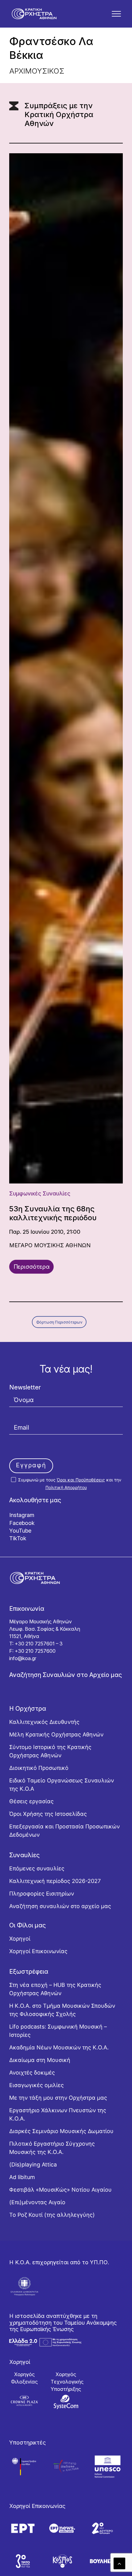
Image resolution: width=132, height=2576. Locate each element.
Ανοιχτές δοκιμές (32, 2073)
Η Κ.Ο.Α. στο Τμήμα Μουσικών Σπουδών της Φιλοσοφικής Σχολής (62, 2010)
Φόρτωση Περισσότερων (59, 1322)
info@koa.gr (23, 1658)
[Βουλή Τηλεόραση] (102, 2561)
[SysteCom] (66, 2402)
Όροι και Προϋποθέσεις (81, 1480)
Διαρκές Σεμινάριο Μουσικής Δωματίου (61, 2131)
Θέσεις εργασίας (31, 1801)
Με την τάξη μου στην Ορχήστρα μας (58, 2098)
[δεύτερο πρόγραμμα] (102, 2528)
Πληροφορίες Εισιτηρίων (42, 1894)
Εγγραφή (31, 1465)
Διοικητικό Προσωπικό (39, 1768)
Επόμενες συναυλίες (37, 1868)
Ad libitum (22, 2177)
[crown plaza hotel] (24, 2401)
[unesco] (108, 2466)
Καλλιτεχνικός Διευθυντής (44, 1722)
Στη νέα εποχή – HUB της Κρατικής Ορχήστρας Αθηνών (55, 1989)
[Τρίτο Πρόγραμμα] (23, 2561)
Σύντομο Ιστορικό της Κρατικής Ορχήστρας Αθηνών (50, 1751)
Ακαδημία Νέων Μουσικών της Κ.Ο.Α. (59, 2047)
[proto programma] (62, 2528)
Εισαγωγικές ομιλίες (37, 2085)
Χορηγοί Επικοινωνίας (38, 1951)
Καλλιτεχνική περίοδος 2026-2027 (55, 1881)
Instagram (22, 1515)
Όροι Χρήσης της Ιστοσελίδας (48, 1814)
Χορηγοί (20, 1939)
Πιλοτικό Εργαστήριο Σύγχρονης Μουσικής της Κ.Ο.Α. (52, 2148)
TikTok (18, 1538)
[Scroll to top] (119, 2563)
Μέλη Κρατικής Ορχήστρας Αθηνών (56, 1734)
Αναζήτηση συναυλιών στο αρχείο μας (60, 1906)
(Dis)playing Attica (33, 2164)
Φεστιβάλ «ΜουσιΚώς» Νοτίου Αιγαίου (60, 2190)
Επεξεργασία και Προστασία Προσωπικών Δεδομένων (64, 1831)
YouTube (20, 1531)
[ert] (23, 2528)
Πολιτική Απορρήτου (66, 1487)
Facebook (22, 1523)
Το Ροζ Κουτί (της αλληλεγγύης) (52, 2215)
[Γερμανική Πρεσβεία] (24, 2466)
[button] (116, 14)
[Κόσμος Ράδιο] (62, 2561)
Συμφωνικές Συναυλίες (40, 1193)
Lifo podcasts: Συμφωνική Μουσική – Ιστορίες (58, 2031)
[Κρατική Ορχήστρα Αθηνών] (34, 14)
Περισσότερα (32, 1267)
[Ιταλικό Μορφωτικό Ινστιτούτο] (66, 2466)
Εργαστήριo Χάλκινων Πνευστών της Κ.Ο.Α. (58, 2114)
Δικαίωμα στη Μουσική (40, 2060)
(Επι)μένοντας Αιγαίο (37, 2202)
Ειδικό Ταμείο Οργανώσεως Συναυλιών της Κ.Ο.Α (62, 1785)
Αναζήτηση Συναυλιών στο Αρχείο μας (66, 1675)
